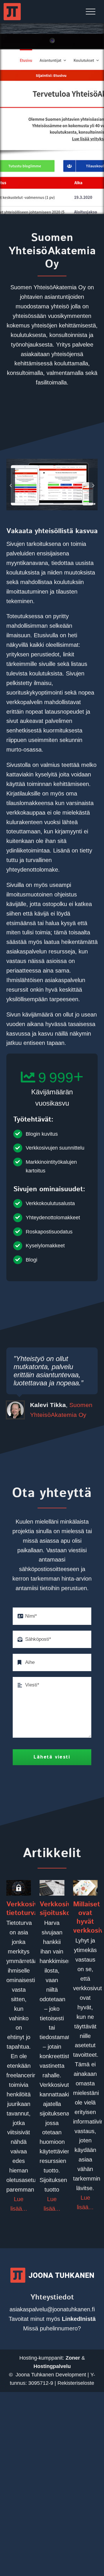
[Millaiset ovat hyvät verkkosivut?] (85, 1888)
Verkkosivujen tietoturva (29, 1909)
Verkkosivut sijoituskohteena (66, 1909)
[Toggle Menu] (91, 12)
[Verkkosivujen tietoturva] (19, 1888)
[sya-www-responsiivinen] (52, 462)
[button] (11, 485)
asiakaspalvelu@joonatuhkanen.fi (52, 2309)
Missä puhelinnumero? (52, 2328)
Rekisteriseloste (76, 2383)
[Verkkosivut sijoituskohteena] (52, 1888)
